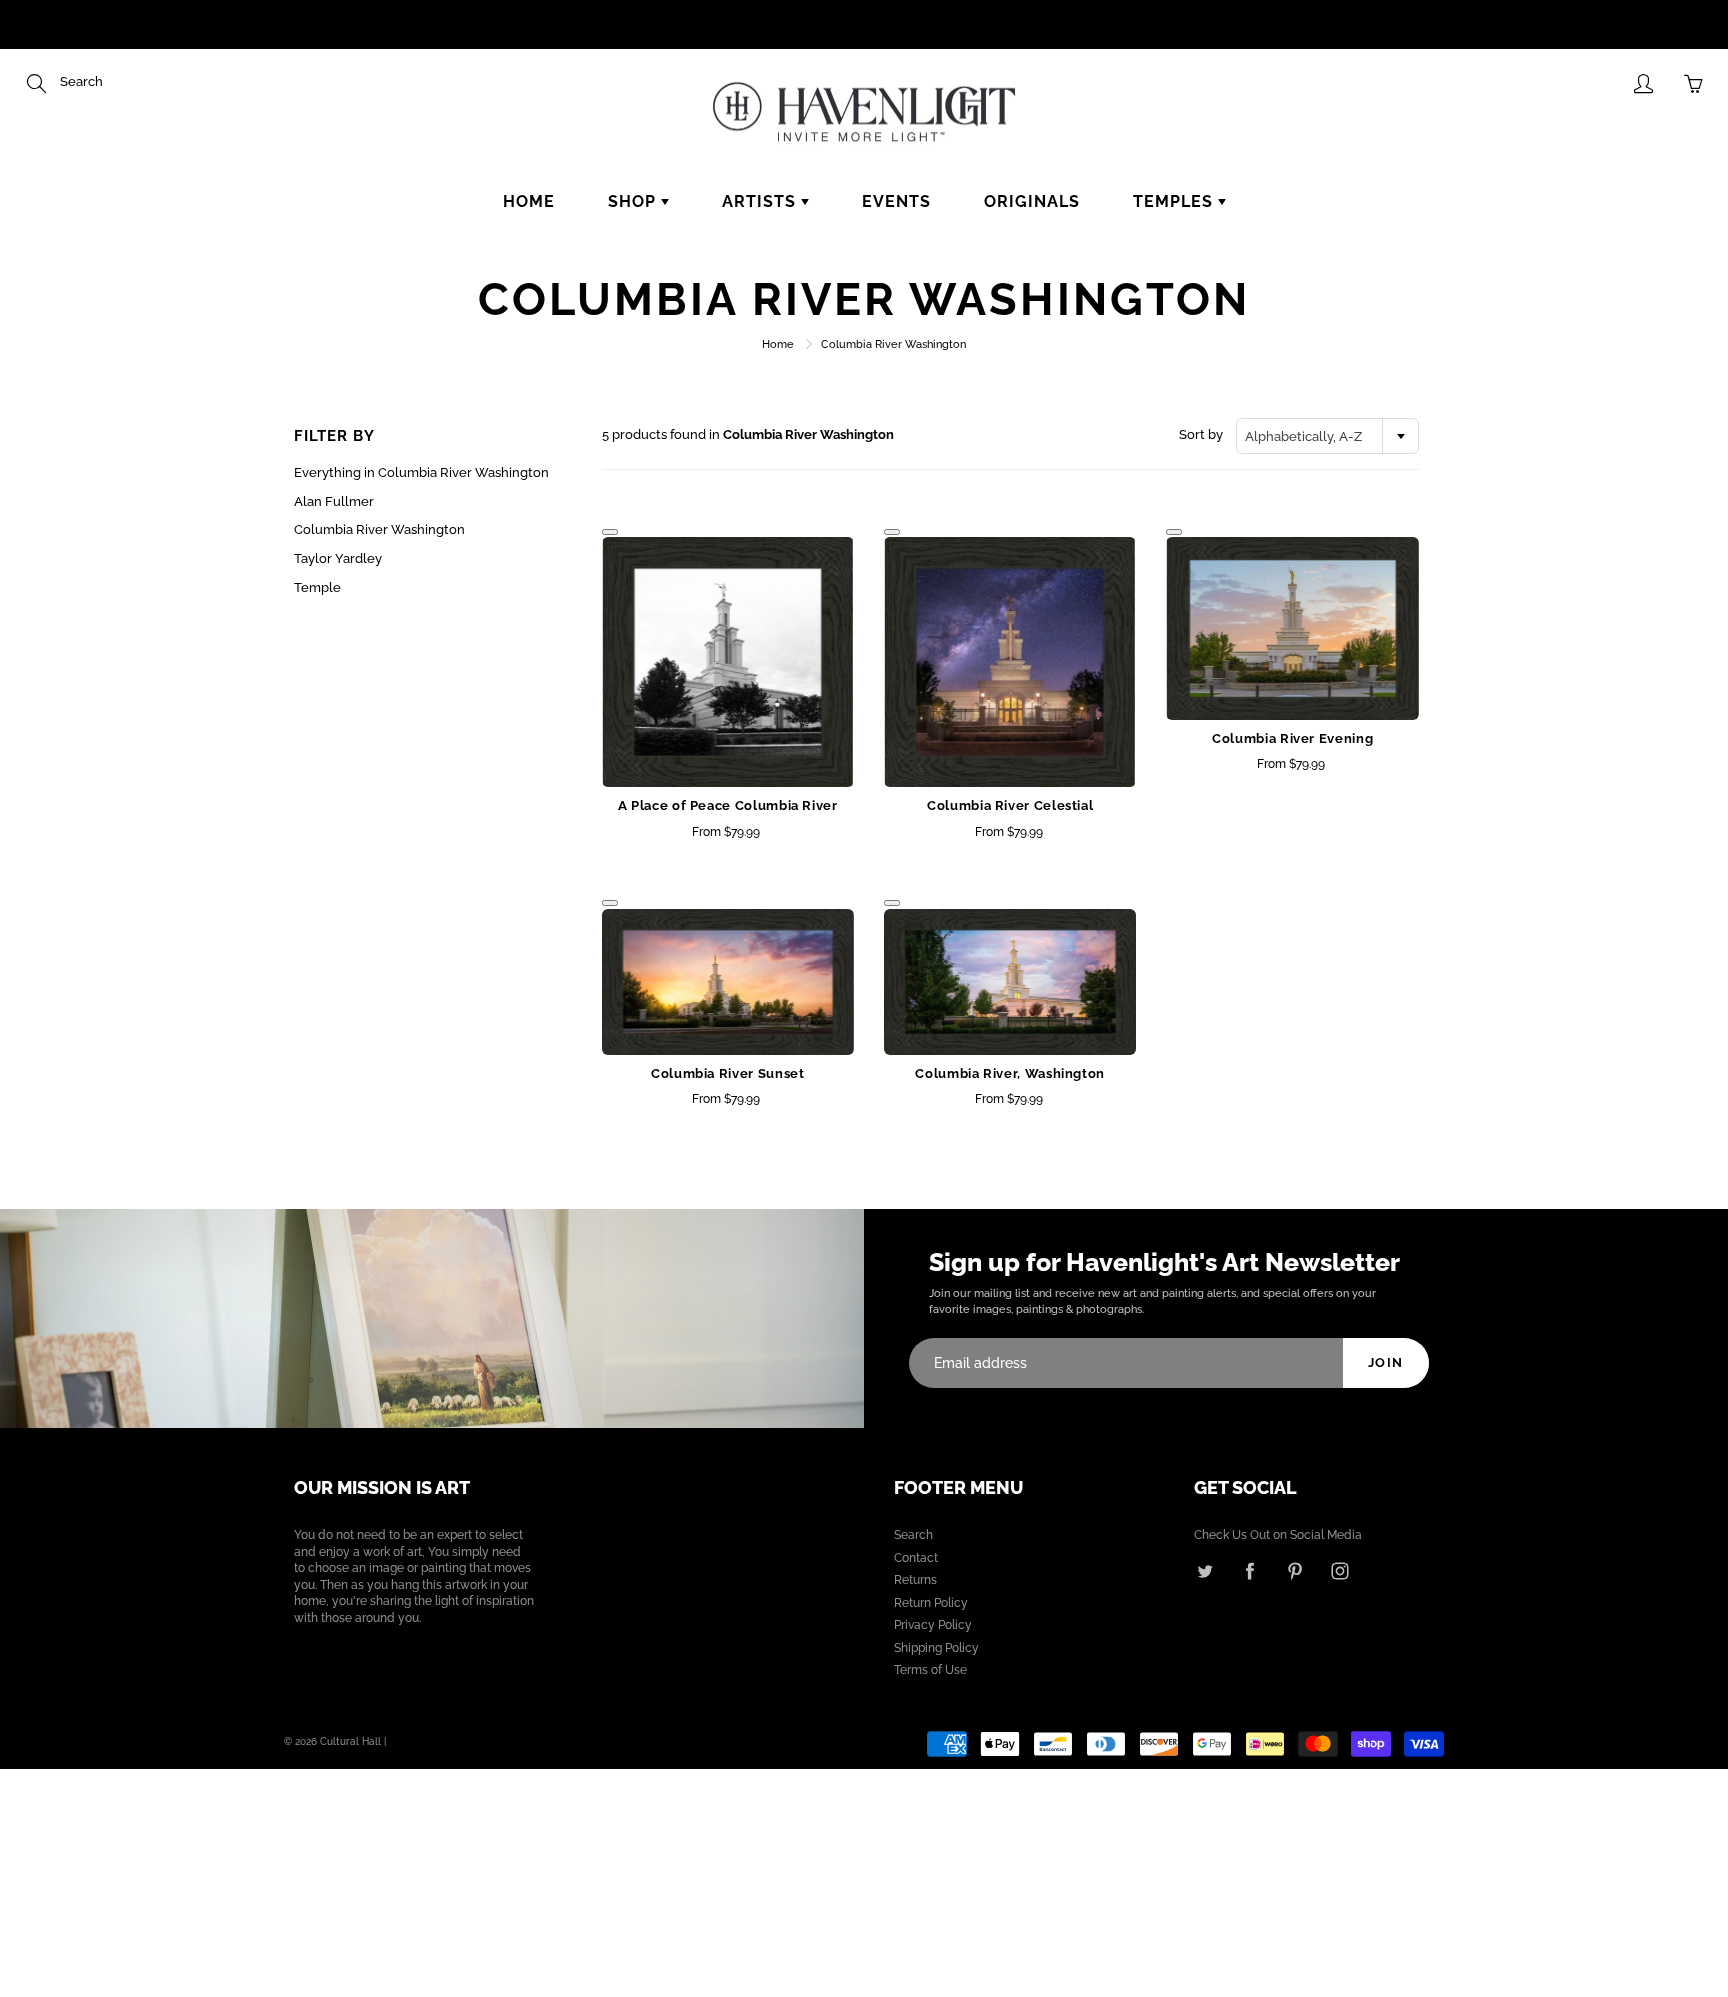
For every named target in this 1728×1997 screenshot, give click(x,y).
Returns (915, 1580)
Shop (634, 201)
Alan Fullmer (334, 501)
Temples (1175, 201)
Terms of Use (930, 1670)
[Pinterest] (1294, 1571)
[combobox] (1327, 436)
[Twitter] (1204, 1571)
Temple (317, 587)
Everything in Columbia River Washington (421, 472)
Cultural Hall (350, 1741)
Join (1386, 1362)
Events (896, 201)
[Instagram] (1339, 1571)
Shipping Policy (936, 1648)
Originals (1032, 201)
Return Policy (931, 1603)
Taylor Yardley (338, 558)
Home (529, 201)
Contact (916, 1558)
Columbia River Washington (379, 529)
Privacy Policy (933, 1625)
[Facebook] (1249, 1571)
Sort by (1201, 434)
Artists (761, 201)
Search (913, 1535)
